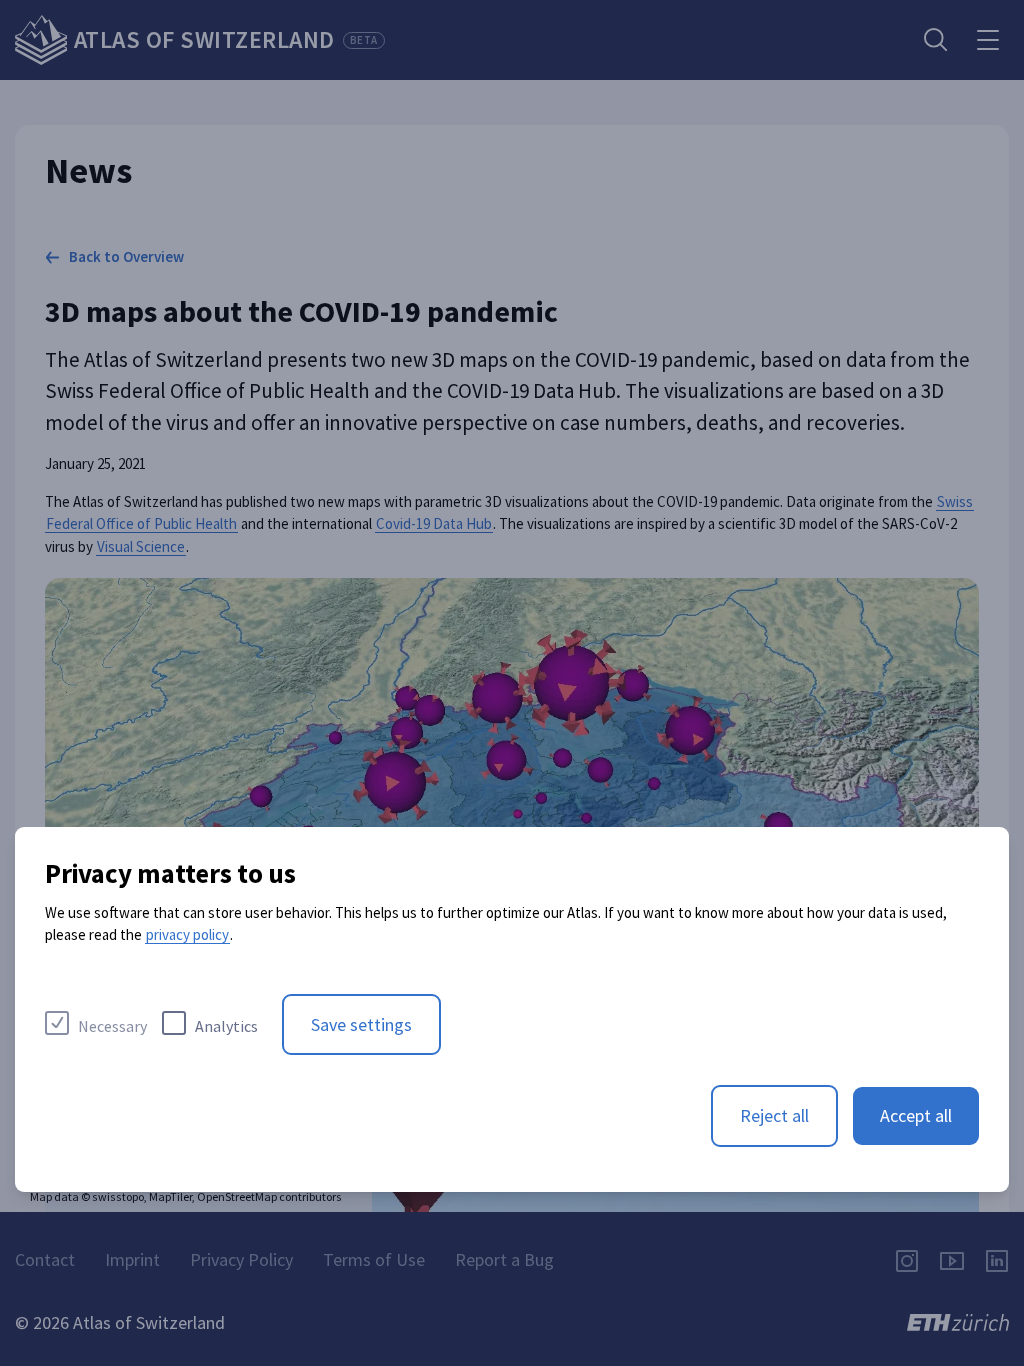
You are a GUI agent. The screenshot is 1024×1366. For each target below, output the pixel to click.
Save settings (361, 1024)
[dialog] (512, 1009)
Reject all (774, 1115)
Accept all (916, 1115)
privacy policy (187, 934)
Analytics (226, 1026)
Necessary (112, 1026)
